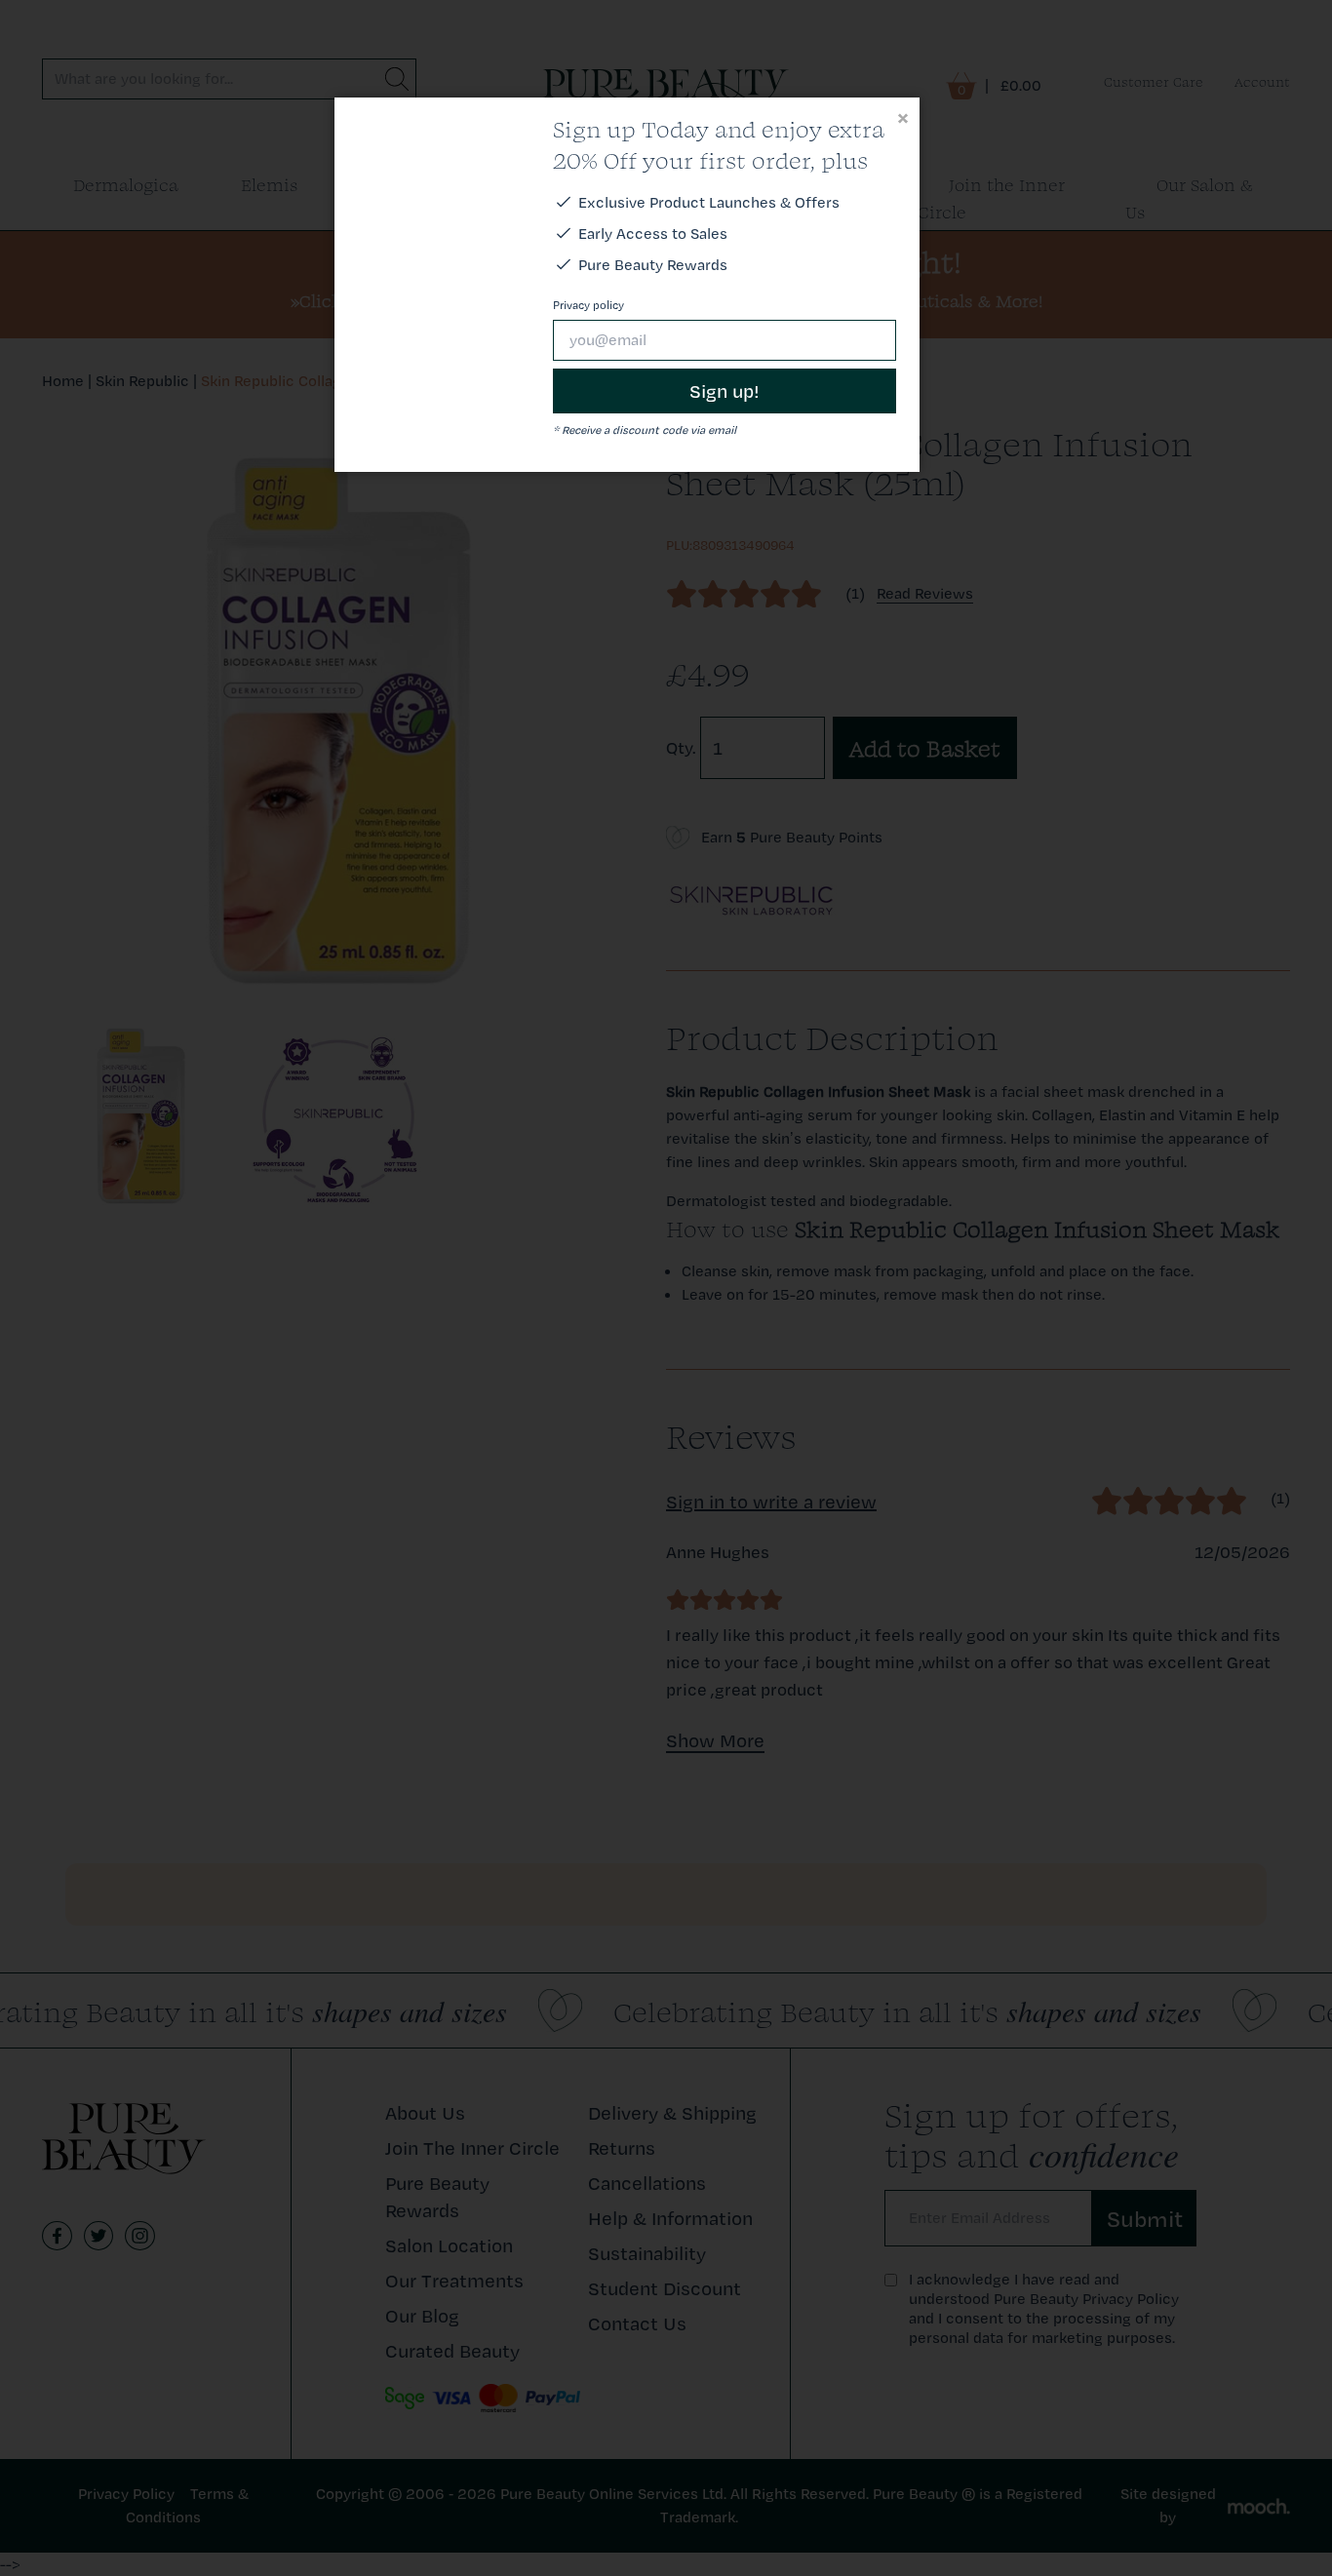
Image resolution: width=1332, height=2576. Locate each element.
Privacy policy (588, 305)
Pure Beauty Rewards (653, 265)
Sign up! (725, 391)
